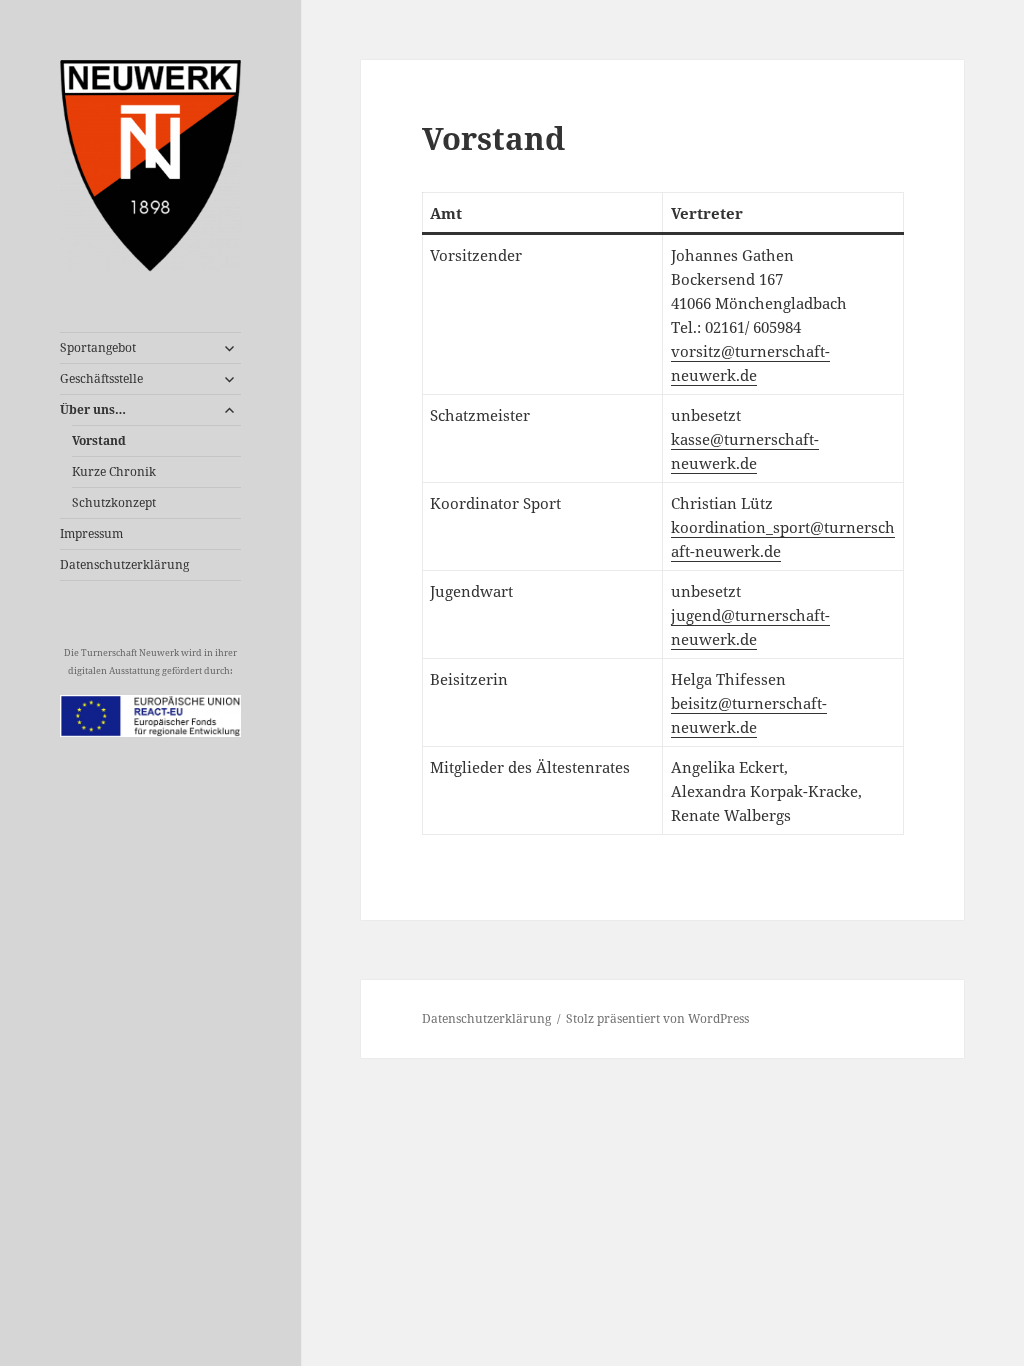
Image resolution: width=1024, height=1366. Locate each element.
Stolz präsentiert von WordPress (657, 1018)
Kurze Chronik (114, 471)
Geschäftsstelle (101, 378)
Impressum (91, 533)
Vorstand (99, 440)
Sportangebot (98, 347)
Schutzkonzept (114, 502)
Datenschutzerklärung (124, 564)
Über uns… (93, 409)
